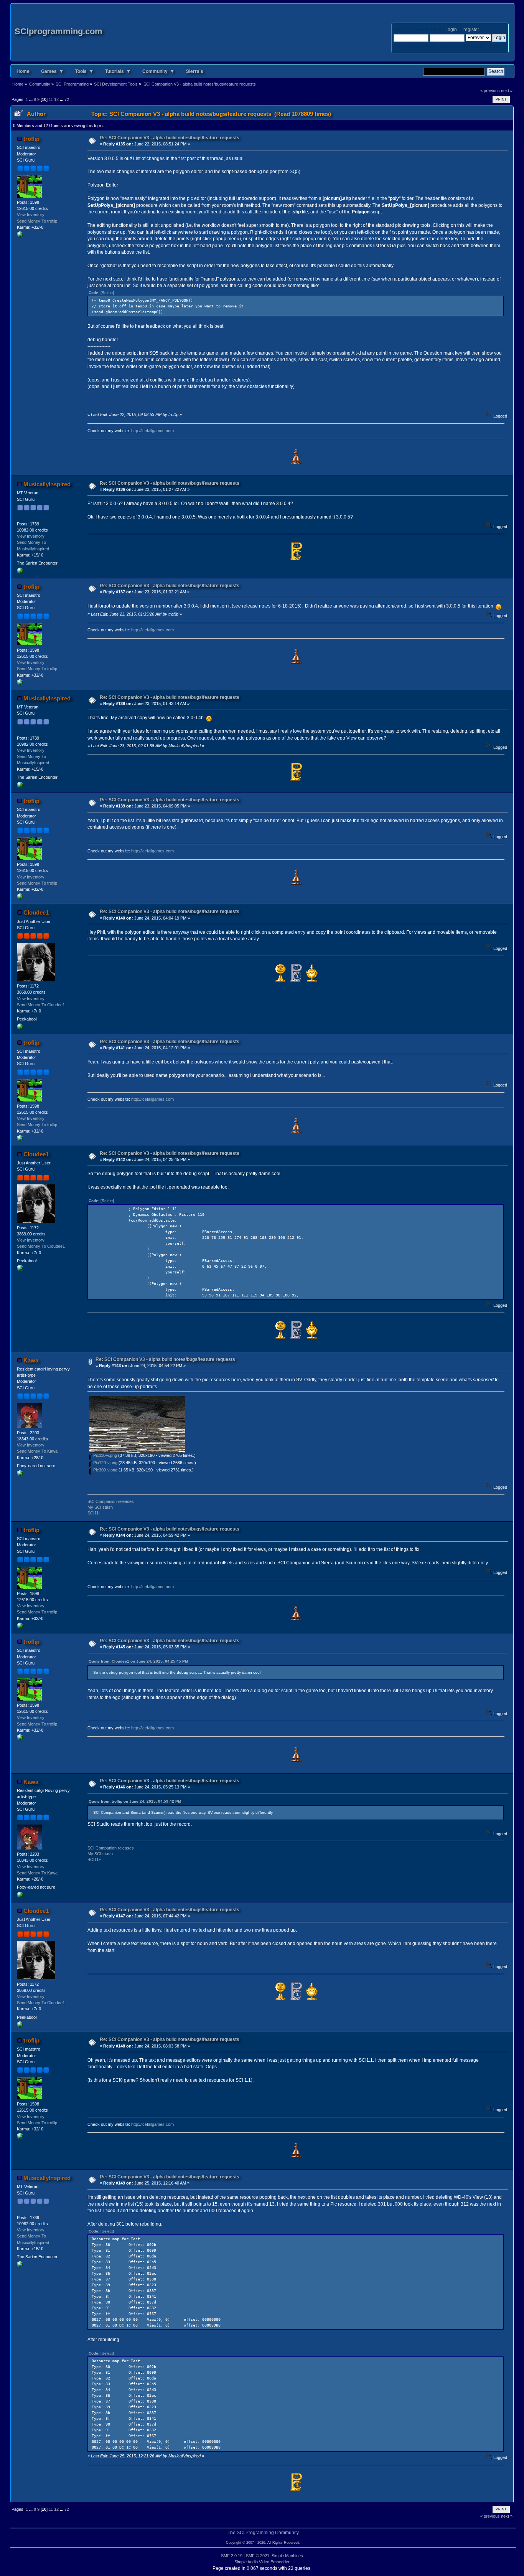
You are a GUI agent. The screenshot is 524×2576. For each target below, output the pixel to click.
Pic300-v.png (105, 1470)
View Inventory (31, 215)
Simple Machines (287, 2556)
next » (507, 91)
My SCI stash (100, 1507)
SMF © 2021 (258, 2556)
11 (51, 99)
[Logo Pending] (20, 1475)
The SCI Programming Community (263, 2533)
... (31, 99)
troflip (31, 139)
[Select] (107, 293)
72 (67, 99)
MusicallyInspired (47, 484)
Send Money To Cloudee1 (41, 1005)
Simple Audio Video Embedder (262, 2562)
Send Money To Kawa (37, 1451)
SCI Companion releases (111, 1501)
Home (23, 71)
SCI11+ (94, 1513)
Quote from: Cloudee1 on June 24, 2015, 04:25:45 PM (138, 1661)
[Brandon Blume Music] (20, 572)
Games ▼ (52, 71)
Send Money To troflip (37, 221)
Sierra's (195, 71)
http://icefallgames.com (152, 431)
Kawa (31, 1360)
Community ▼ (158, 71)
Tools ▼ (84, 71)
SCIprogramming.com (58, 31)
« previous (490, 91)
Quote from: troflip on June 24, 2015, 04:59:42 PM (135, 1801)
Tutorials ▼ (118, 71)
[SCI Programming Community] (20, 1028)
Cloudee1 (36, 912)
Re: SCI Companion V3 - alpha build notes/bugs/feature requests (170, 138)
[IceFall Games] (20, 236)
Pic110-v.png (105, 1455)
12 (56, 99)
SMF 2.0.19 (232, 2556)
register (471, 30)
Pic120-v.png (105, 1463)
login (452, 30)
